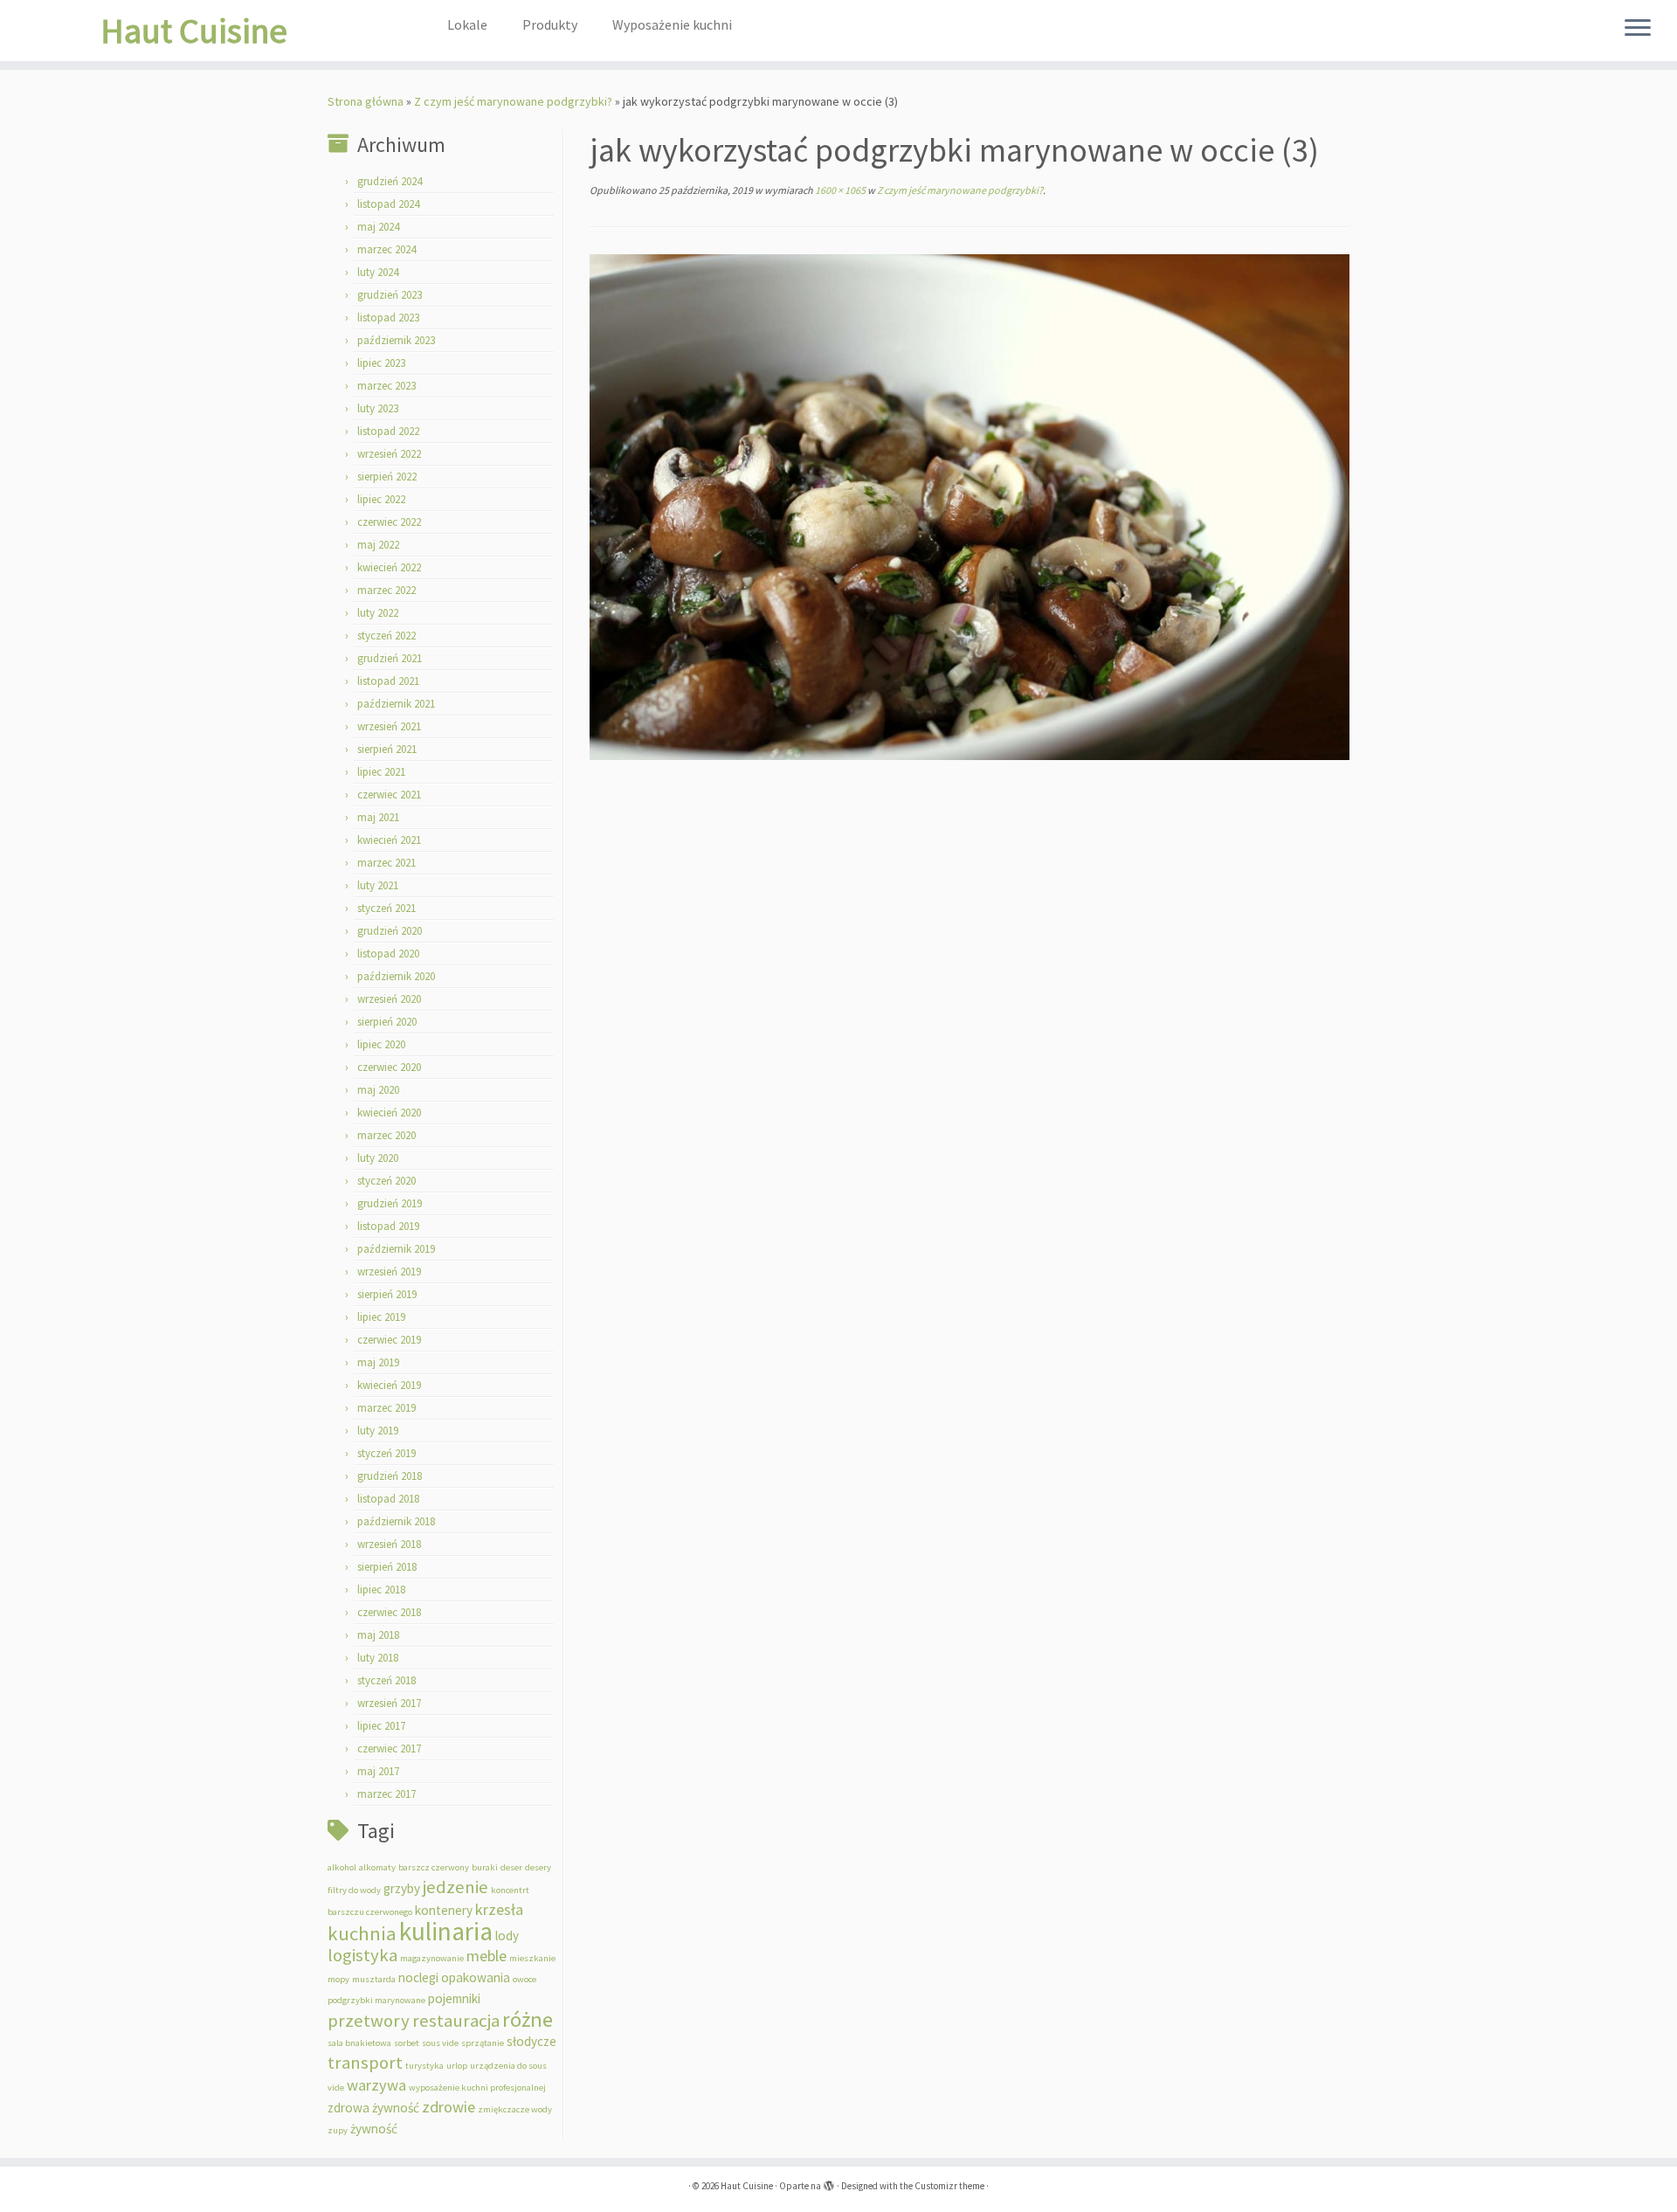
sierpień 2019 (387, 1294)
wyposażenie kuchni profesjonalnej (477, 2088)
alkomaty (377, 1867)
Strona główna (366, 101)
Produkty (550, 24)
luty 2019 (378, 1431)
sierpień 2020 (387, 1022)
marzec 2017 (386, 1794)
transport (365, 2063)
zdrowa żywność (373, 2108)
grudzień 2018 (390, 1476)
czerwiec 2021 (389, 795)
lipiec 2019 (381, 1317)
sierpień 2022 (387, 477)
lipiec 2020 (381, 1044)
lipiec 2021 (381, 772)
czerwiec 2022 (389, 522)
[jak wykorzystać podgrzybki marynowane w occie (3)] (970, 506)
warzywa (376, 2085)
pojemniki (454, 1998)
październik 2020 (396, 976)
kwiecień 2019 (389, 1385)
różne (528, 2019)
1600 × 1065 (839, 190)
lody (507, 1935)
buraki (485, 1867)
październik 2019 (396, 1249)
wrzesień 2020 (389, 999)
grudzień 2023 (390, 295)
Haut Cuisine (194, 31)
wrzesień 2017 (389, 1703)
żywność (374, 2129)
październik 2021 (396, 704)
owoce (524, 1979)
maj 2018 (378, 1635)
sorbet (407, 2043)
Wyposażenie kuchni (672, 24)
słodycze (531, 2041)
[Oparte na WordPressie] (829, 2182)
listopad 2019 (388, 1226)
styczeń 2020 (386, 1181)
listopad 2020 (388, 954)
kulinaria (446, 1931)
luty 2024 (378, 272)
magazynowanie (432, 1958)
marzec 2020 (386, 1135)
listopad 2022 (388, 431)
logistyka (362, 1955)
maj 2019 (378, 1362)
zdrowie (449, 2107)
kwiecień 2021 (389, 840)
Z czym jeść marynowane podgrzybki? (513, 101)
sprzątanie (483, 2043)
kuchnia (362, 1933)
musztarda (374, 1979)
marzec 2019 (386, 1408)
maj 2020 (378, 1090)
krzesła (499, 1909)
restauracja (456, 2021)
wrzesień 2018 (389, 1544)
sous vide (440, 2043)
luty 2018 (378, 1658)
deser (511, 1867)
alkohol (342, 1867)
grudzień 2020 (390, 931)
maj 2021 (378, 817)
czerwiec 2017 (389, 1749)
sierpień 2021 (387, 749)
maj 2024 (378, 227)
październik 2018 (396, 1521)
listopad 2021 (388, 681)
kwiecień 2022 (389, 567)
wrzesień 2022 (389, 454)
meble (487, 1956)
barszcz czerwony (434, 1867)
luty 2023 (378, 408)
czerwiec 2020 (389, 1067)
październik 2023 (396, 340)
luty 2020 (378, 1158)
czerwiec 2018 (389, 1612)
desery (538, 1867)
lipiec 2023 (381, 363)
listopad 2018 (388, 1499)
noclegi (418, 1977)
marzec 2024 (386, 249)
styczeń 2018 (386, 1680)
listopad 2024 (388, 204)
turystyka (424, 2066)
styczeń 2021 (386, 908)
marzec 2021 (386, 863)
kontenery (444, 1910)
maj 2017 (378, 1771)
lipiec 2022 (381, 499)
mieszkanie (532, 1958)
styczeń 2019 (386, 1453)
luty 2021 (378, 885)
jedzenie (455, 1887)
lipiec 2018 (381, 1590)
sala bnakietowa (359, 2043)
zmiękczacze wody (515, 2109)
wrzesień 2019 (389, 1272)
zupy (338, 2130)
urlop (457, 2066)
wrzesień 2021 (389, 726)
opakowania (476, 1977)
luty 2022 (378, 613)
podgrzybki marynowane (376, 2000)
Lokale (467, 24)
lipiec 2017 (381, 1726)
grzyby (402, 1888)
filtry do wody (354, 1890)
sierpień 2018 (387, 1567)
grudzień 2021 (390, 658)
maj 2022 (378, 545)
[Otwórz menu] (1638, 29)
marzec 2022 (386, 590)
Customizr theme (949, 2186)
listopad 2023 (388, 318)
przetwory (369, 2021)
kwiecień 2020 (389, 1113)
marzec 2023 (386, 386)
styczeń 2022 (386, 636)
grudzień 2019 (390, 1203)
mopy (338, 1979)
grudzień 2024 (390, 181)
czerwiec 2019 (389, 1340)
